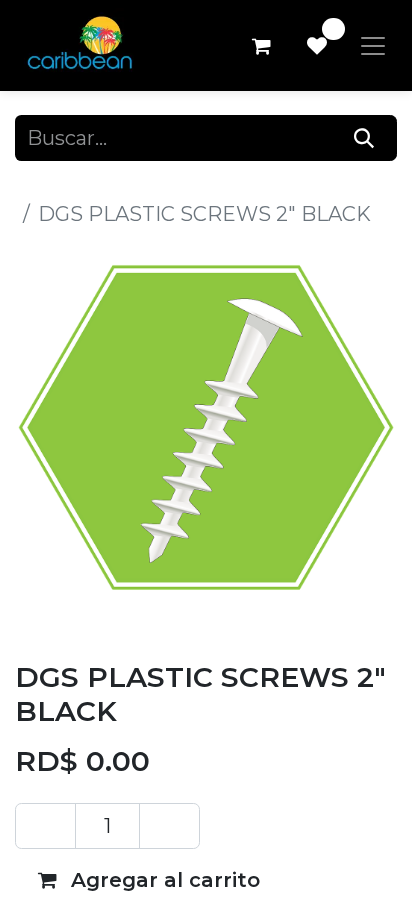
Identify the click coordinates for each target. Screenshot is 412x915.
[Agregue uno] (169, 826)
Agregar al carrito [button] (162, 880)
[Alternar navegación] (373, 46)
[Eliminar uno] (45, 826)
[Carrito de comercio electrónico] (261, 46)
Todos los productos (113, 184)
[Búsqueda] (364, 138)
